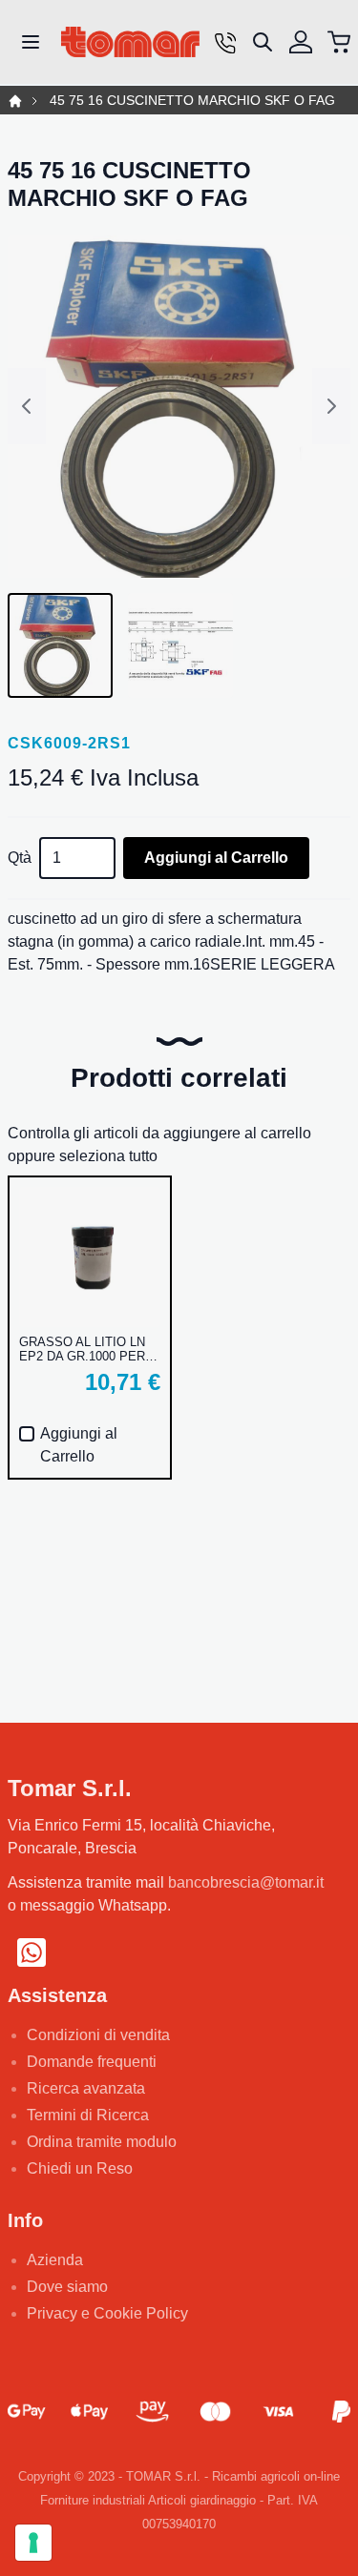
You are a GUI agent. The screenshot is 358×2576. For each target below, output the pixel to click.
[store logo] (130, 42)
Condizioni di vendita (98, 2035)
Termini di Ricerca (88, 2115)
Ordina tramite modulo (102, 2142)
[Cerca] (263, 42)
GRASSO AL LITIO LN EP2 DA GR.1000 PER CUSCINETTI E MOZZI (84, 1349)
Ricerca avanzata (86, 2088)
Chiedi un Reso (80, 2168)
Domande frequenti (92, 2062)
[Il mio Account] (301, 42)
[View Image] (60, 645)
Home (15, 101)
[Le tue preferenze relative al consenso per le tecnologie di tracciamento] (33, 2543)
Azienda (55, 2260)
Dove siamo (67, 2287)
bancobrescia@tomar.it (246, 1882)
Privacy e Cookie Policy (107, 2313)
